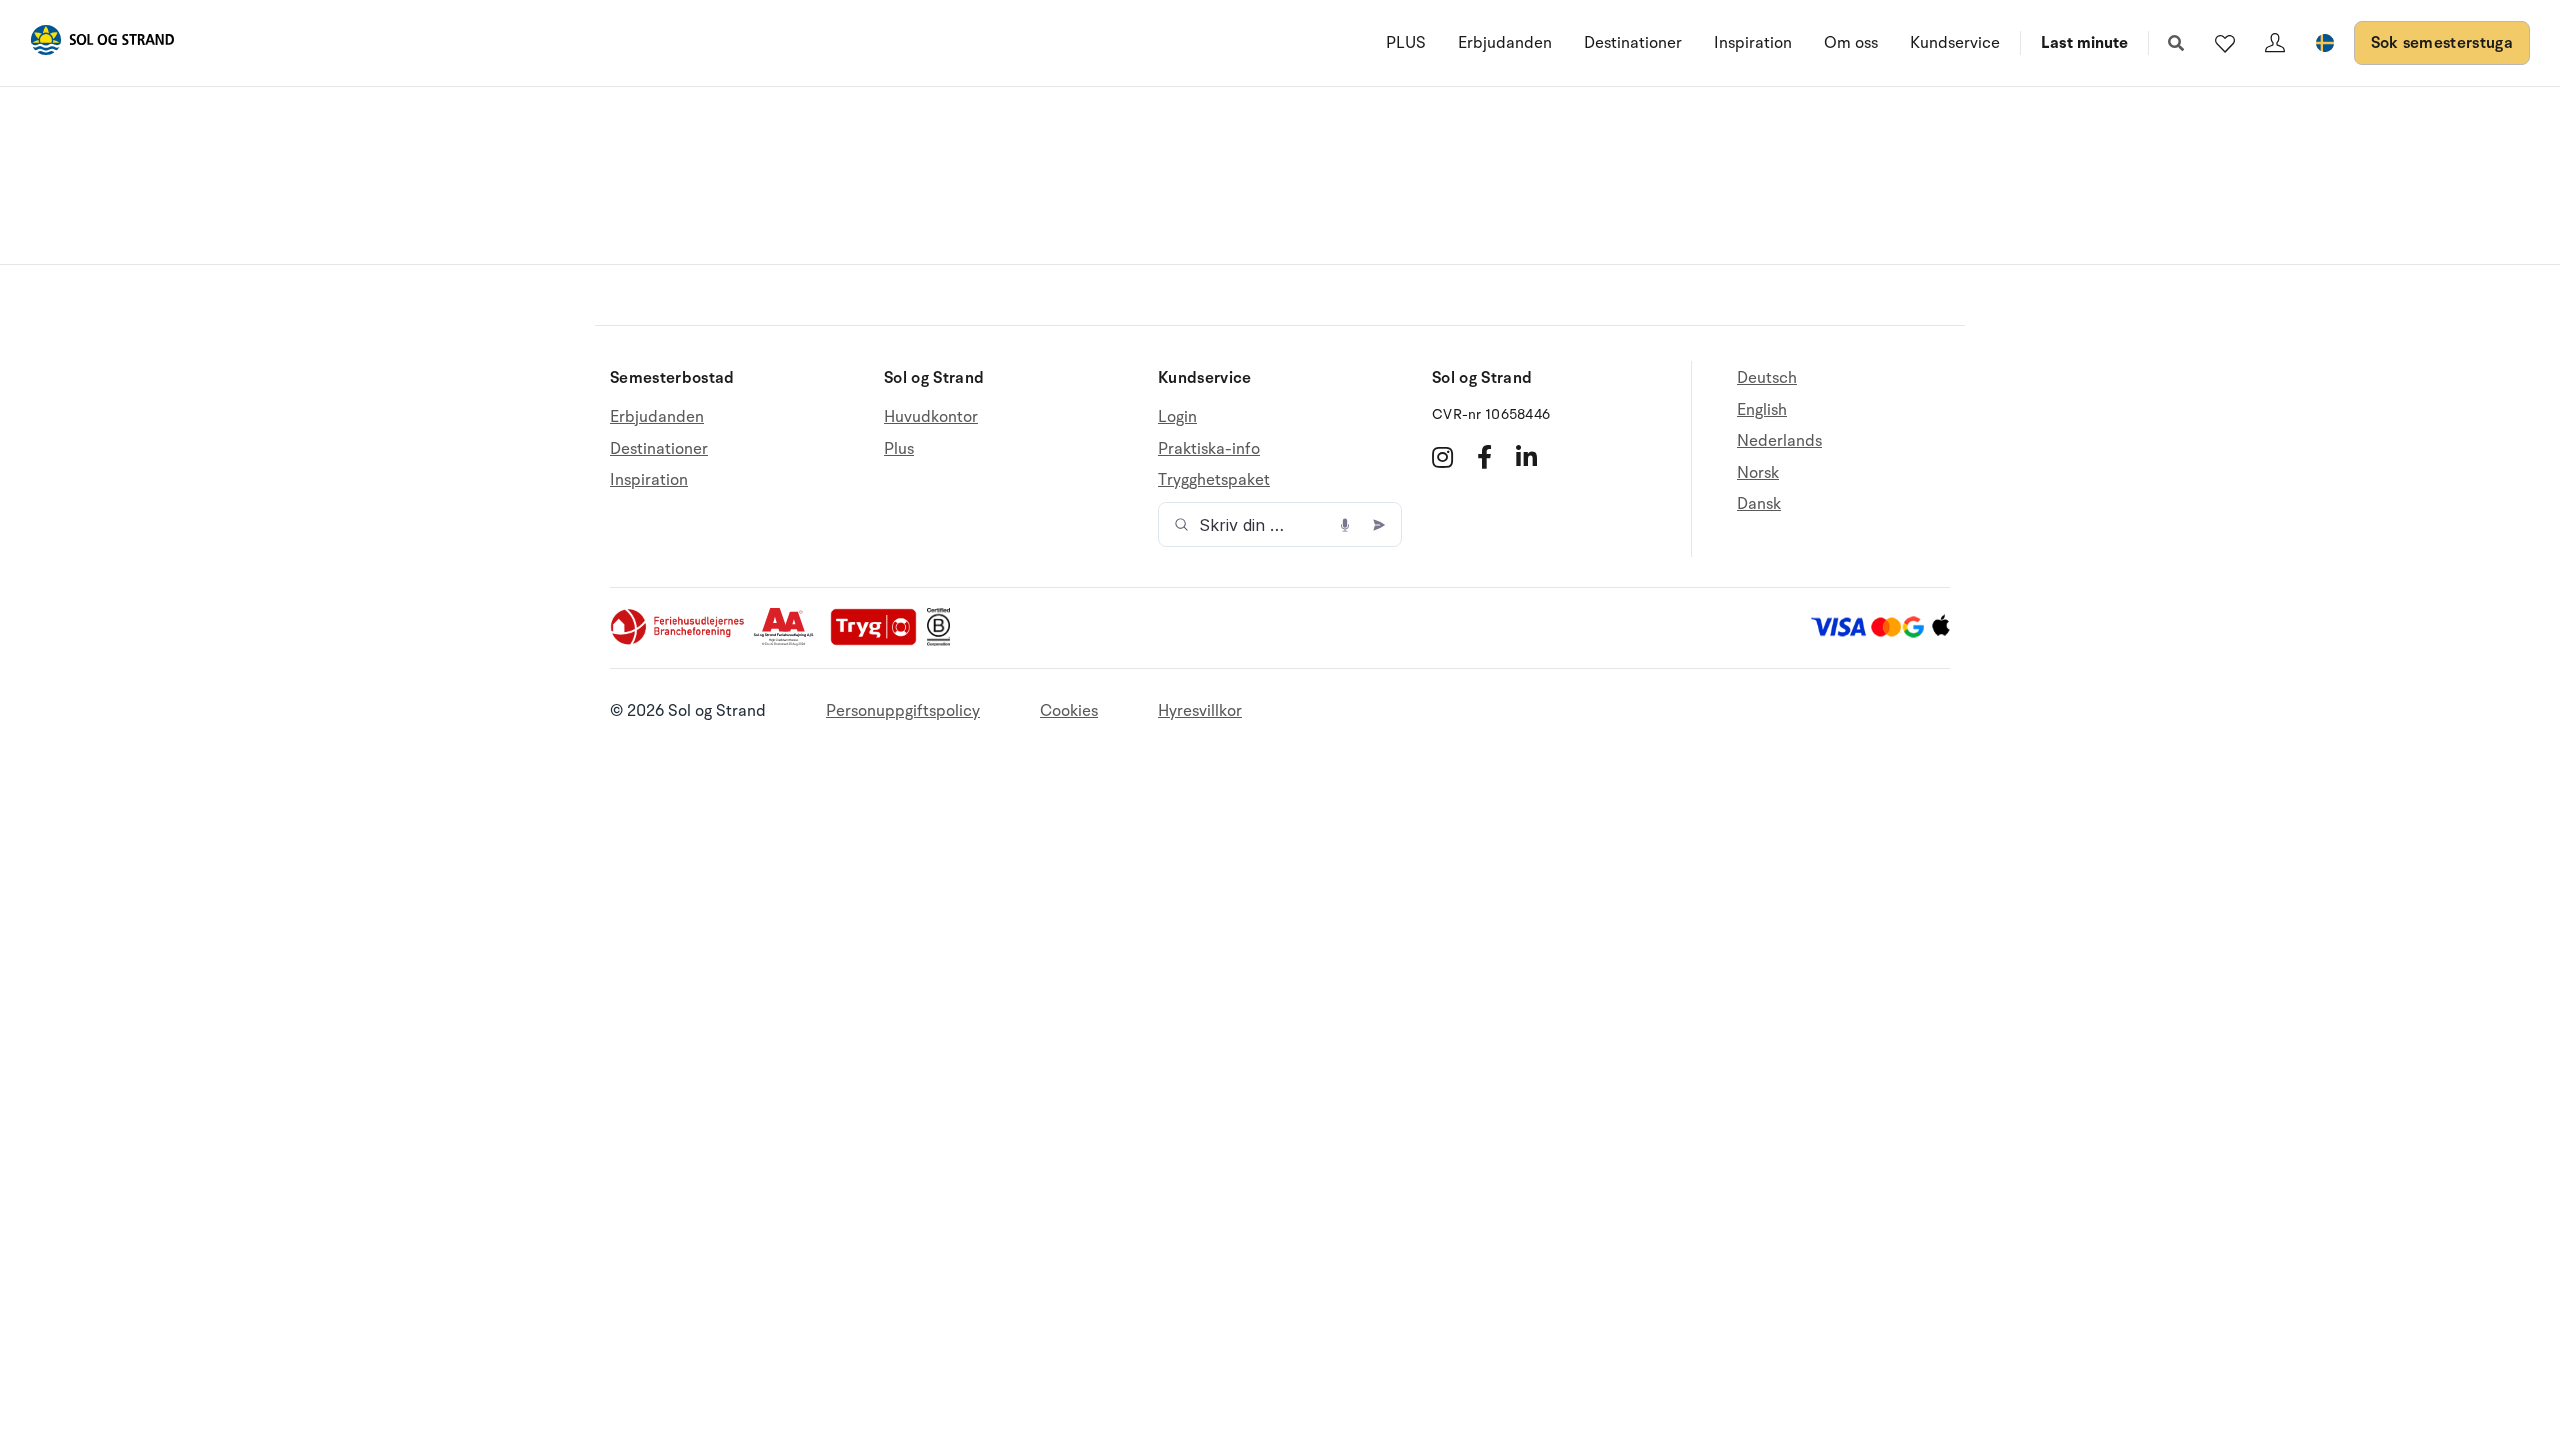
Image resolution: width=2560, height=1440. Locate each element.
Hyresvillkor (1200, 711)
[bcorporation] (943, 641)
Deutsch (1767, 378)
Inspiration (1753, 43)
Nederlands (1779, 441)
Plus (899, 449)
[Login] (2275, 43)
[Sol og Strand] (102, 43)
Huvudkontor (931, 417)
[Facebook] (1484, 457)
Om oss (1851, 43)
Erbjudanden (1505, 43)
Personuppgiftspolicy (903, 711)
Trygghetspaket (1214, 480)
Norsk (1758, 473)
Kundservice (1955, 43)
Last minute (2084, 43)
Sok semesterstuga (2442, 43)
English (1762, 410)
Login (1177, 417)
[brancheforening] (679, 641)
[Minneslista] (2225, 43)
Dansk (1759, 504)
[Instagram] (1442, 457)
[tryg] (879, 641)
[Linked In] (1526, 457)
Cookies (1069, 711)
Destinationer (1633, 43)
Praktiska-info (1209, 449)
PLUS (1406, 43)
